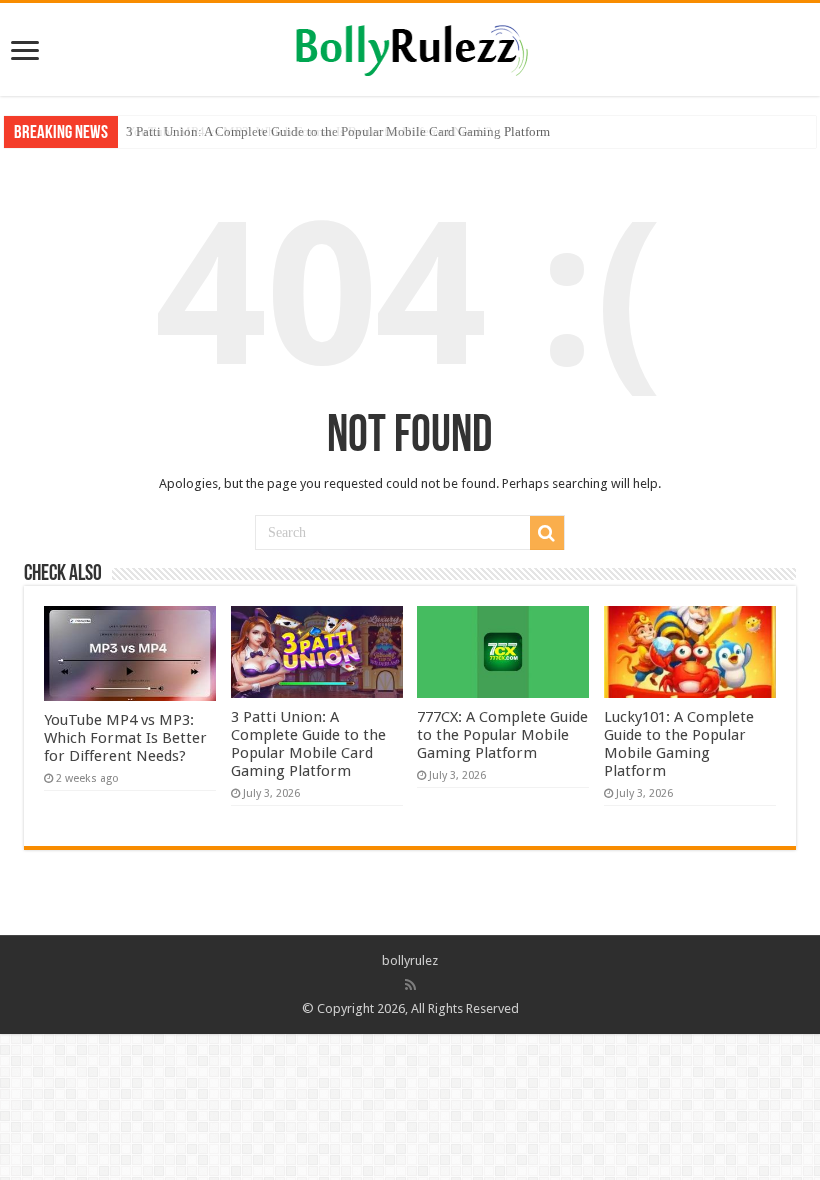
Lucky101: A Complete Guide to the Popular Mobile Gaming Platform (679, 744)
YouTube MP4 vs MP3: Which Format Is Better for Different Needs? (125, 738)
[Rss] (410, 985)
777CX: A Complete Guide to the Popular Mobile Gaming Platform (502, 735)
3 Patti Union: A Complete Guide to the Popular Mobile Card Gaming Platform (338, 131)
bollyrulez (410, 960)
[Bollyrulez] (410, 47)
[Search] (547, 533)
